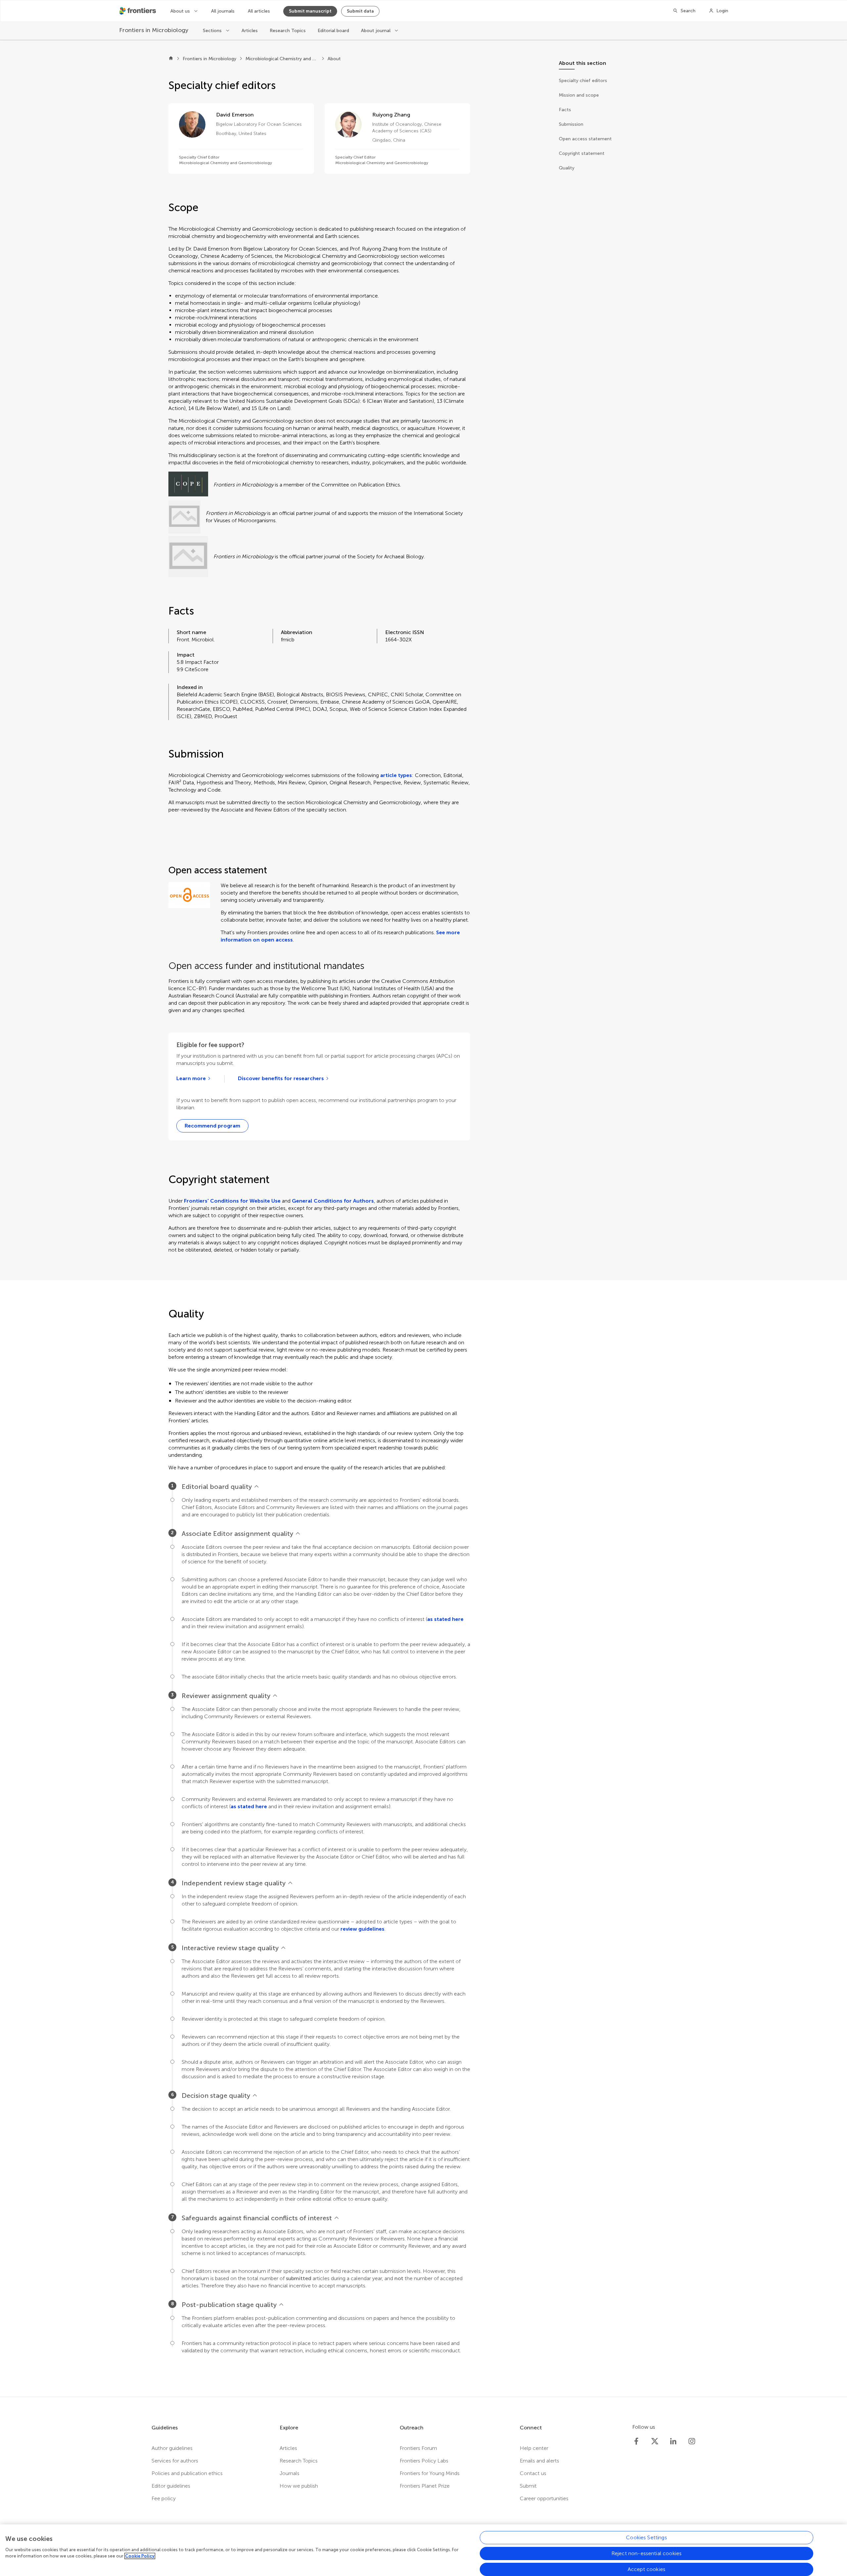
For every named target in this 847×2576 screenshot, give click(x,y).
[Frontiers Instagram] (692, 2441)
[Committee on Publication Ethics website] (188, 485)
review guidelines (362, 1929)
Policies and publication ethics (187, 2473)
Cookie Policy (140, 2556)
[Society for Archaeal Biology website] (188, 557)
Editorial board (333, 31)
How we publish (299, 2486)
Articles (250, 31)
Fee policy (164, 2498)
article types (396, 775)
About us (181, 11)
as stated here (445, 1619)
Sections (213, 31)
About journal (376, 31)
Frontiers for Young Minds (430, 2473)
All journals (223, 11)
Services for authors (175, 2461)
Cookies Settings (646, 2537)
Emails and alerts (539, 2461)
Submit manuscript (310, 11)
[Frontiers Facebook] (636, 2441)
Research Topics (288, 31)
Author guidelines (172, 2448)
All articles (259, 11)
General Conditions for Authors (333, 1201)
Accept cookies (646, 2569)
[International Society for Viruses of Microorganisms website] (184, 517)
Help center (534, 2448)
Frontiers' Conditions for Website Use (232, 1201)
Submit (528, 2486)
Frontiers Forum (418, 2448)
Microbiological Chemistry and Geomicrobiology (282, 59)
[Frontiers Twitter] (655, 2441)
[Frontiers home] (171, 59)
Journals (290, 2473)
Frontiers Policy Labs (424, 2461)
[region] (423, 2550)
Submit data (360, 11)
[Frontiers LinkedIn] (673, 2441)
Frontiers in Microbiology (209, 59)
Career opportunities (544, 2498)
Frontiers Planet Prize (425, 2486)
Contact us (533, 2473)
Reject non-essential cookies (646, 2553)
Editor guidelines (171, 2486)
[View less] (256, 1487)
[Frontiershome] (138, 11)
